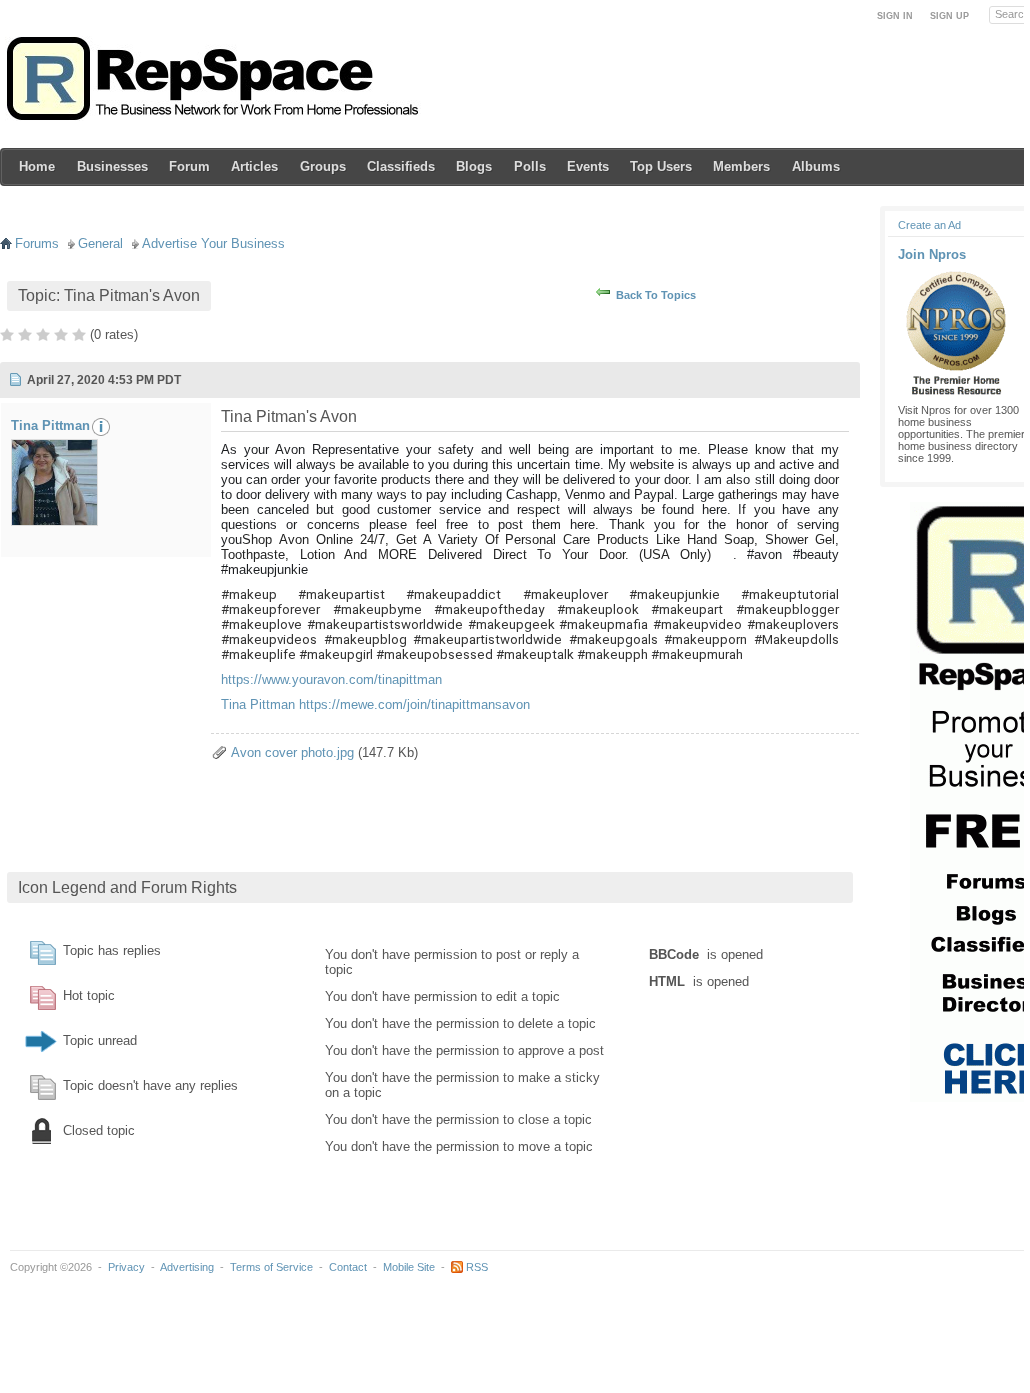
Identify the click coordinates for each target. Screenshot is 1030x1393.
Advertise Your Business (213, 243)
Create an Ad (929, 225)
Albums (816, 166)
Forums (37, 243)
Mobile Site (409, 1267)
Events (588, 166)
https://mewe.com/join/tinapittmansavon (414, 704)
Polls (530, 166)
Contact (348, 1267)
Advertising (187, 1267)
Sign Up (949, 16)
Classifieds (401, 166)
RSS (477, 1267)
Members (741, 166)
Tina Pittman (50, 425)
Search (1012, 14)
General (100, 243)
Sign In (895, 16)
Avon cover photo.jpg (292, 752)
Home (37, 166)
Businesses (112, 166)
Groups (323, 166)
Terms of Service (271, 1267)
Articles (254, 166)
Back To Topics (656, 295)
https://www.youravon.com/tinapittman (331, 679)
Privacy (126, 1267)
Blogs (474, 166)
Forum (189, 166)
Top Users (661, 166)
